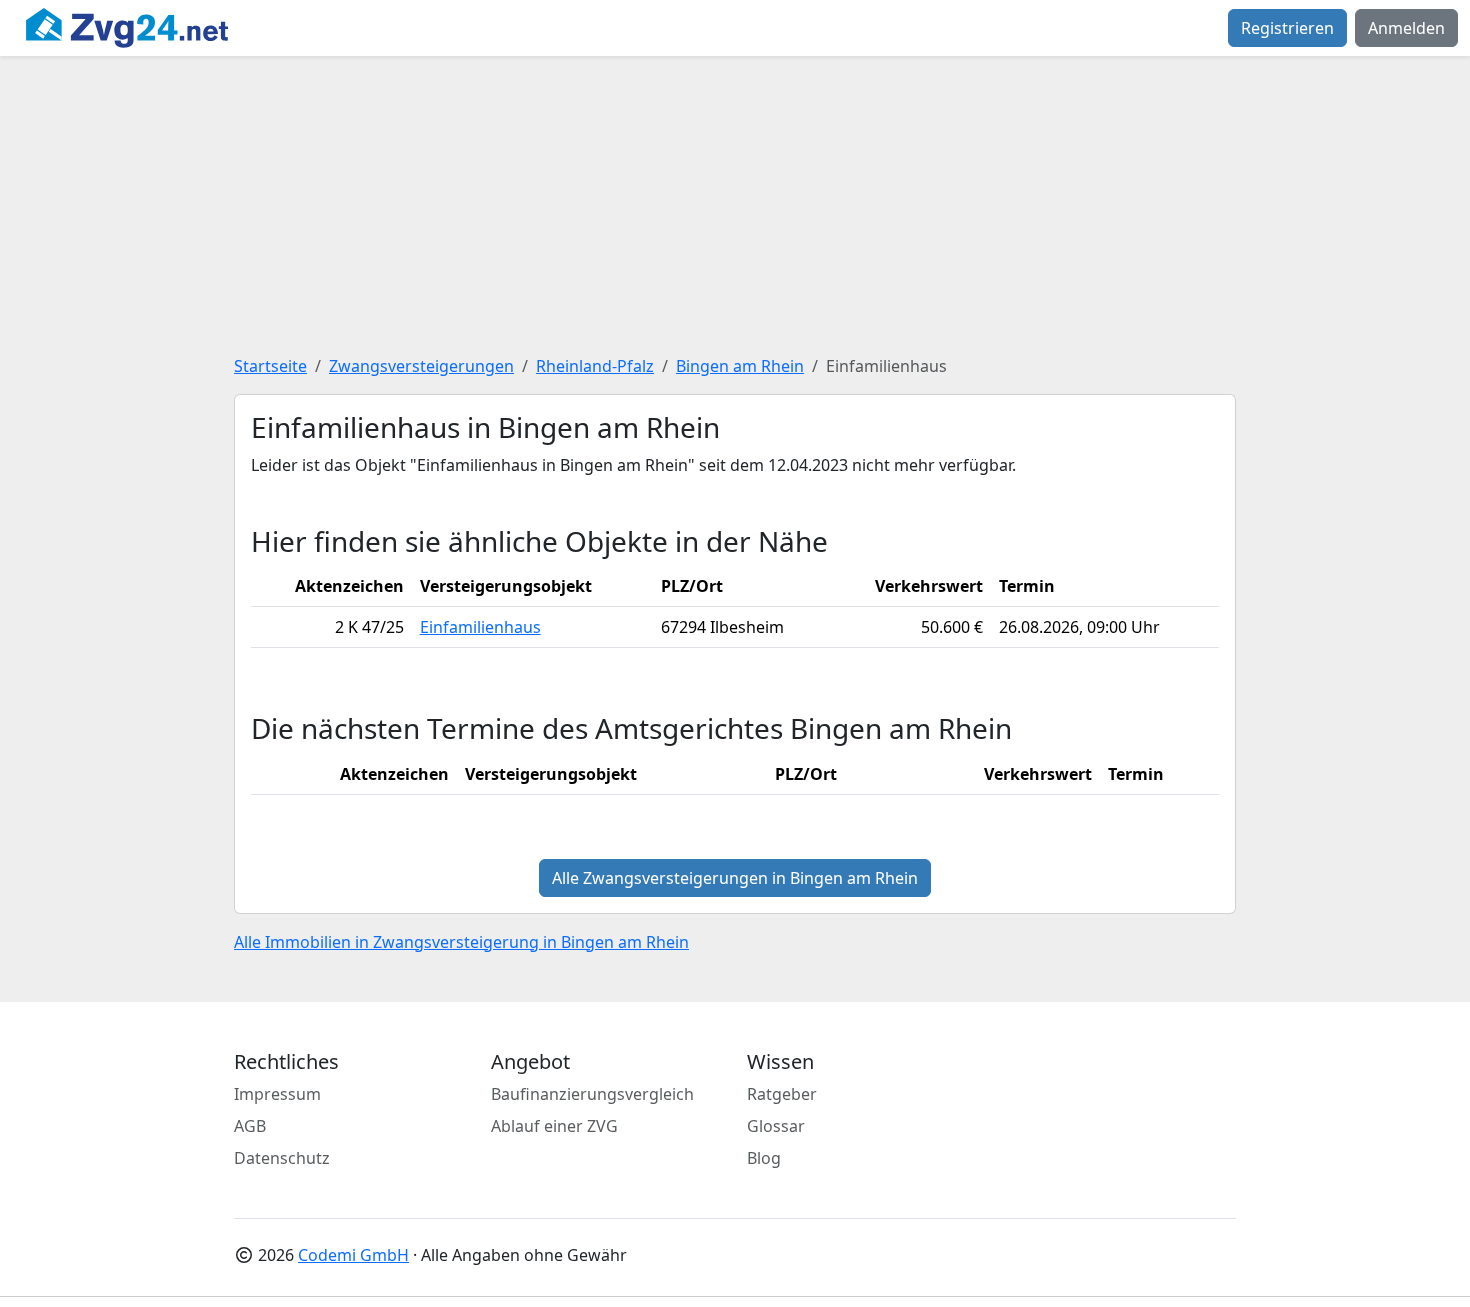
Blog (764, 1158)
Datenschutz (282, 1158)
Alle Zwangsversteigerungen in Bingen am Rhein (735, 878)
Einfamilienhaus (480, 627)
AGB (250, 1126)
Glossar (776, 1126)
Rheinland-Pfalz (595, 366)
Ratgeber (782, 1094)
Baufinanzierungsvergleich (592, 1094)
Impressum (277, 1094)
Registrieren (1287, 28)
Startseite (270, 366)
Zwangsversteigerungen (421, 366)
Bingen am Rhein (740, 366)
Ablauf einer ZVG (554, 1126)
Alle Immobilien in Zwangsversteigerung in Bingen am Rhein (461, 942)
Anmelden (1406, 28)
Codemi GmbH (353, 1255)
